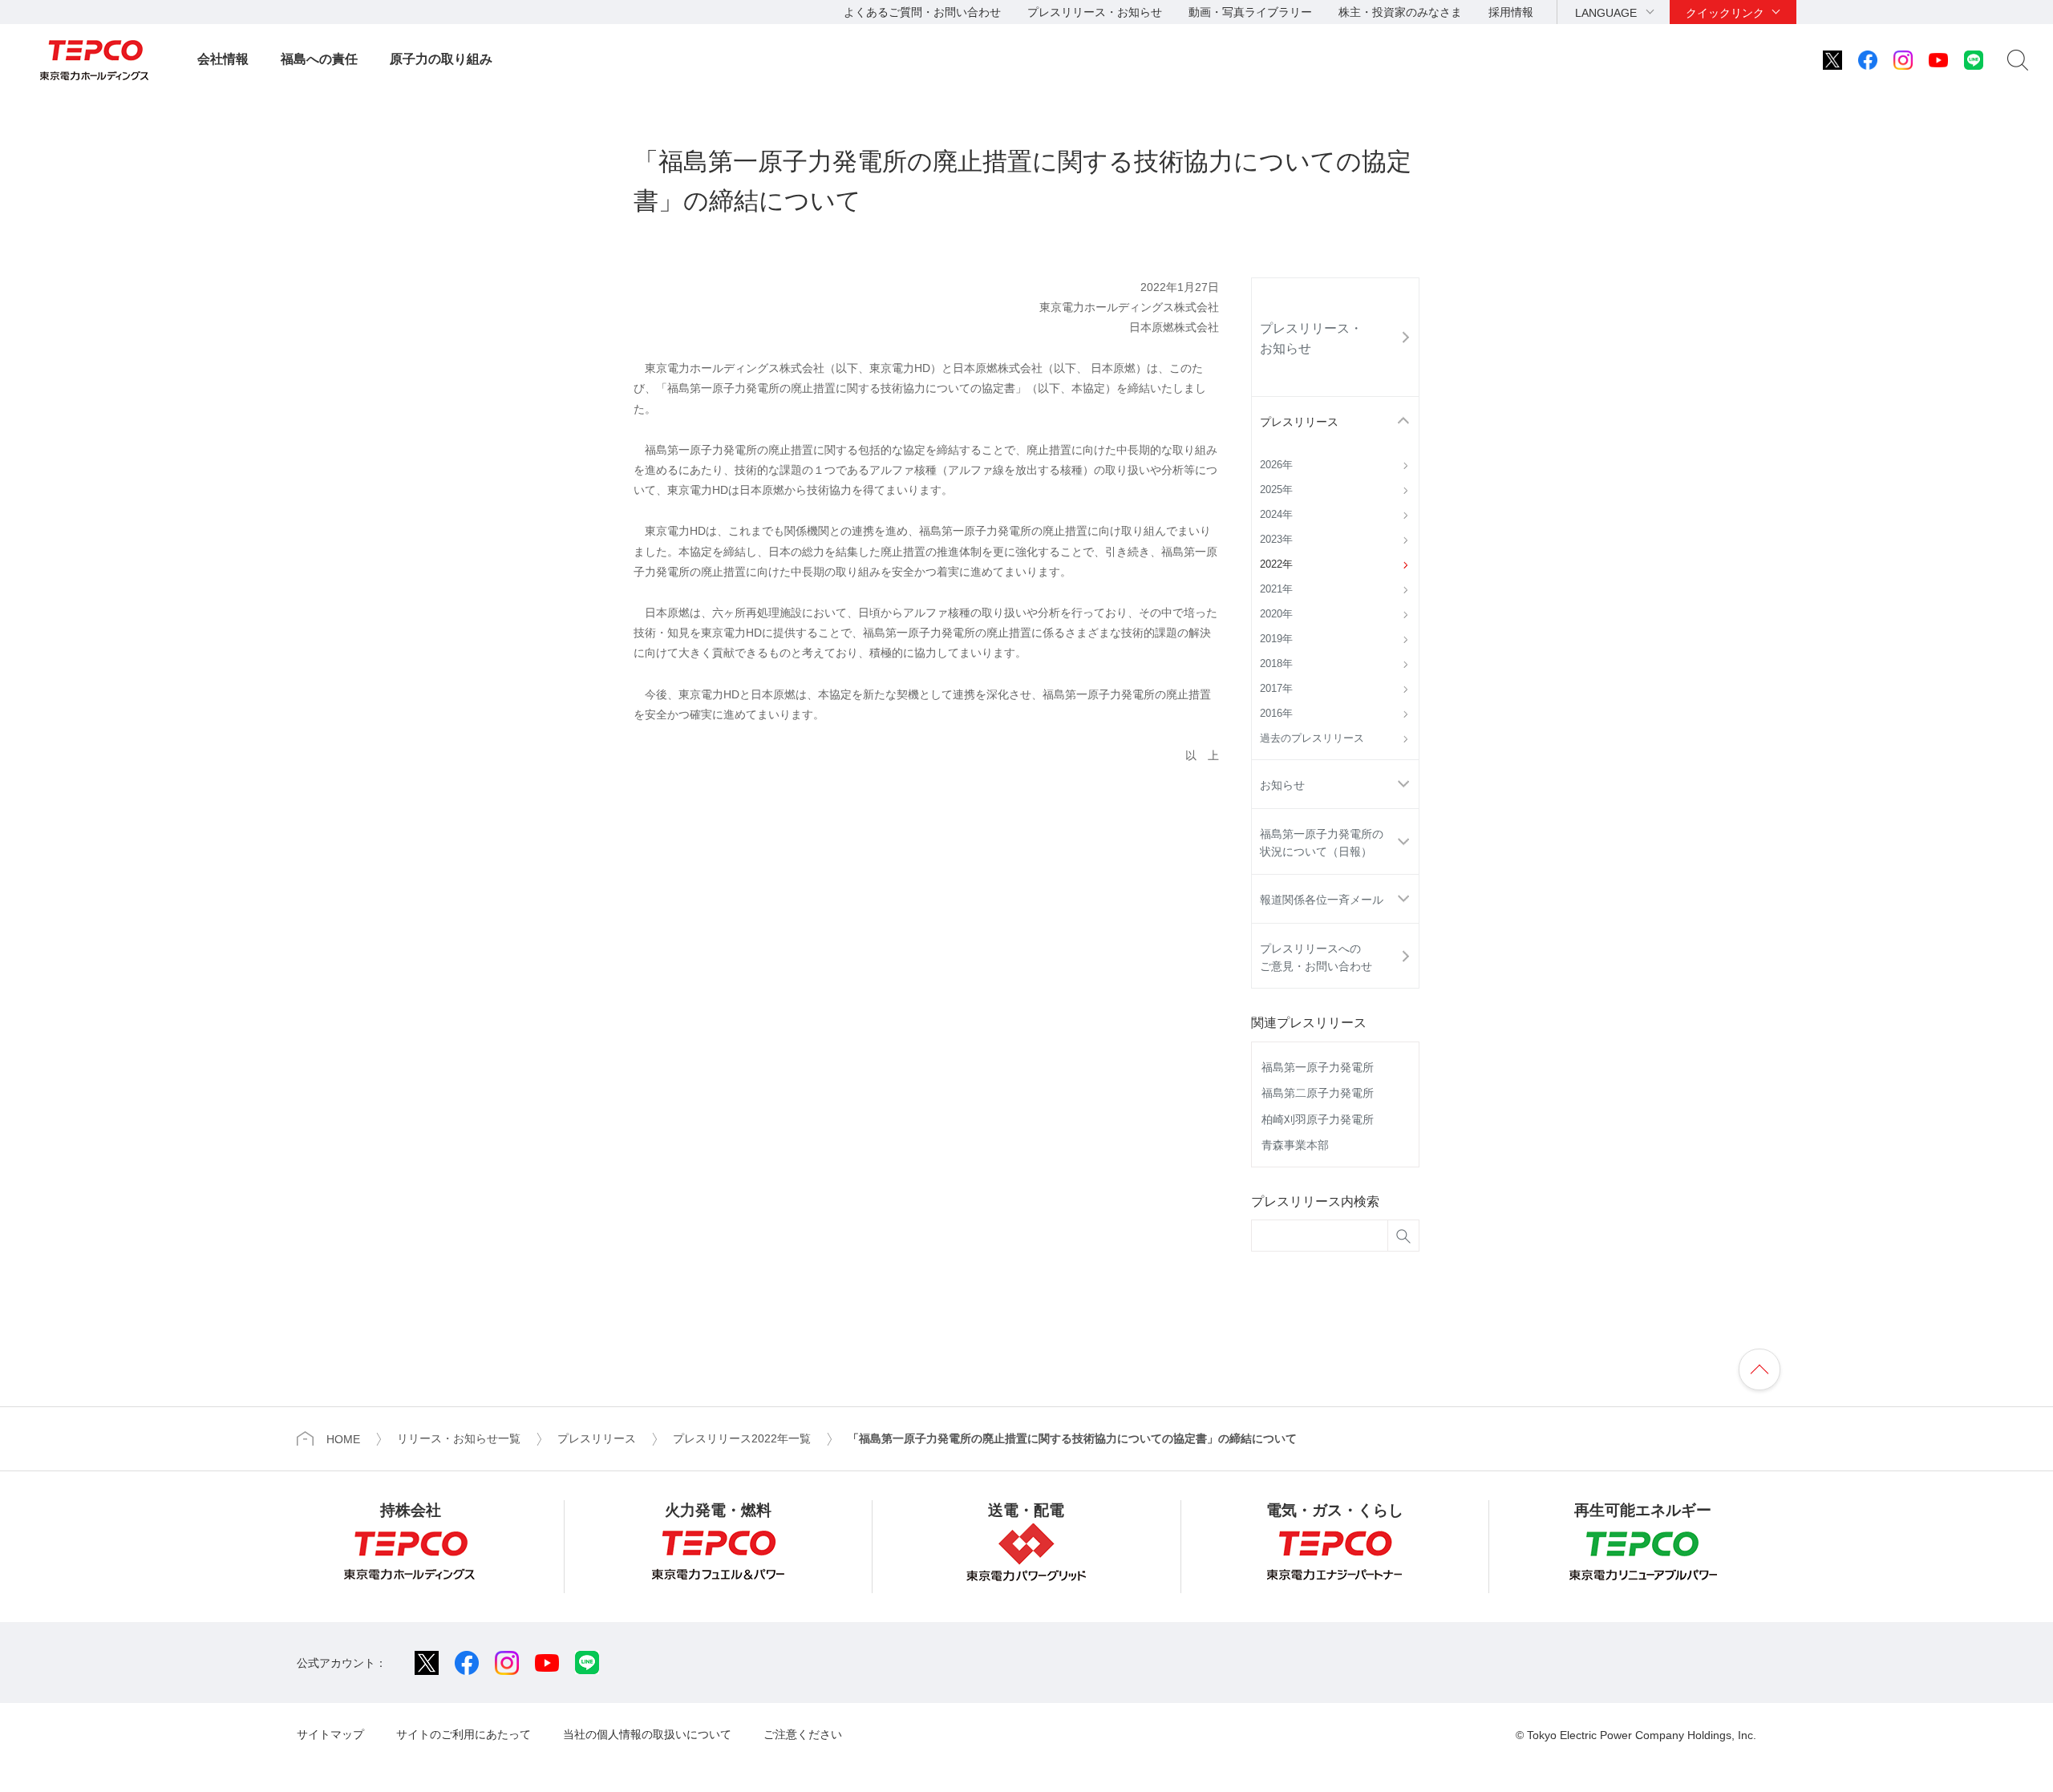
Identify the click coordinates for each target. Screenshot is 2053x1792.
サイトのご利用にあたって (464, 1734)
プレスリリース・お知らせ (1095, 12)
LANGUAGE (1606, 13)
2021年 (1276, 589)
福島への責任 (319, 59)
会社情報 (223, 59)
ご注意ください (803, 1734)
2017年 (1276, 689)
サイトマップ (330, 1734)
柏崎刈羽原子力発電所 (1318, 1119)
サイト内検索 (2018, 60)
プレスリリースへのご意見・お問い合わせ (1316, 957)
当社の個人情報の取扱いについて (647, 1734)
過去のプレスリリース (1312, 738)
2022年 (1276, 564)
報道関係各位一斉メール (1322, 900)
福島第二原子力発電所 (1318, 1093)
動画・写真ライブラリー (1250, 12)
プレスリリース (1299, 422)
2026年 (1276, 465)
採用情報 (1511, 12)
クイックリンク (1725, 13)
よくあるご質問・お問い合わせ (922, 12)
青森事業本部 (1295, 1145)
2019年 (1276, 639)
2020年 (1276, 614)
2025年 (1276, 490)
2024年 (1276, 515)
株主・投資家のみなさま (1400, 12)
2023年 (1276, 540)
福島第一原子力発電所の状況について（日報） (1322, 843)
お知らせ (1282, 785)
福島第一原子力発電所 (1318, 1067)
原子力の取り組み (441, 59)
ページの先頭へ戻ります (1759, 1369)
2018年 (1276, 664)
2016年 (1276, 714)
